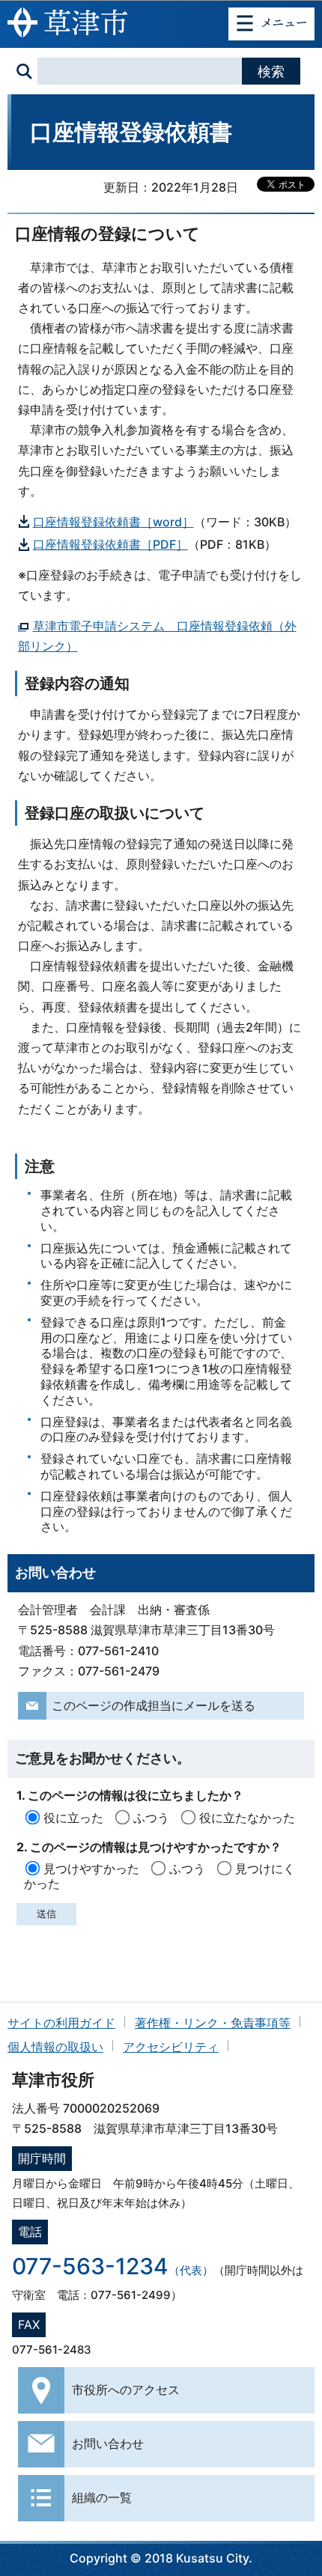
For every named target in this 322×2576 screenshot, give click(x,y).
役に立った (73, 1818)
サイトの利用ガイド (61, 2023)
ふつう (151, 1818)
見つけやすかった (91, 1869)
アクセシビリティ (171, 2047)
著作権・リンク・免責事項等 (213, 2023)
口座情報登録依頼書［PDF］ (110, 544)
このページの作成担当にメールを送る (154, 1705)
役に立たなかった (247, 1818)
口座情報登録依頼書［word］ (113, 522)
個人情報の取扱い (55, 2047)
